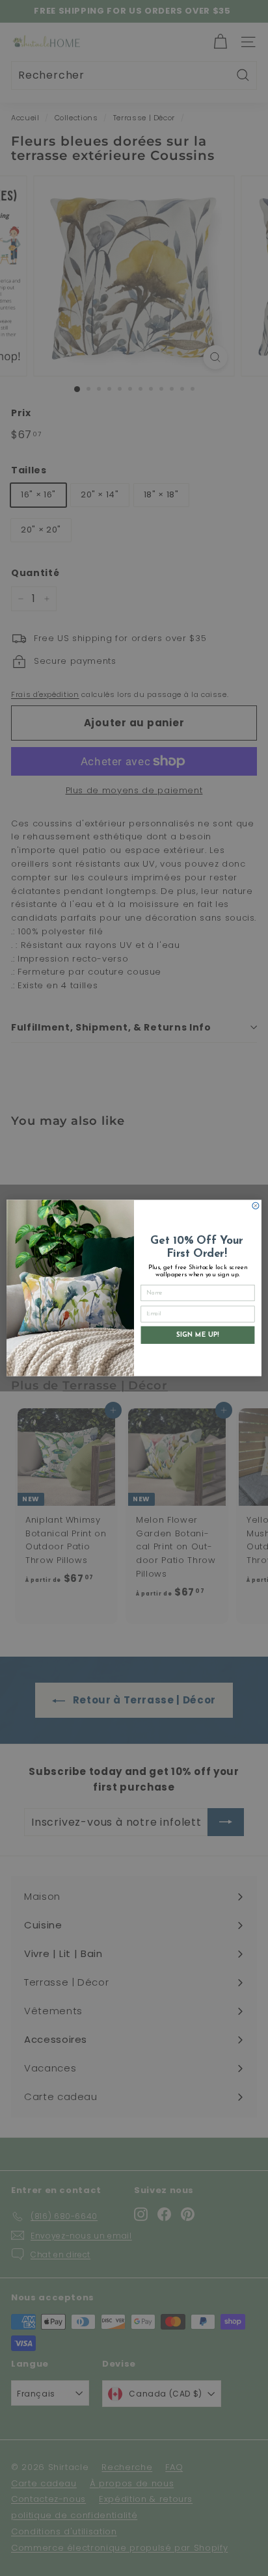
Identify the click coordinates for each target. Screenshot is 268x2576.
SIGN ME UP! (197, 1335)
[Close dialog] (256, 1205)
